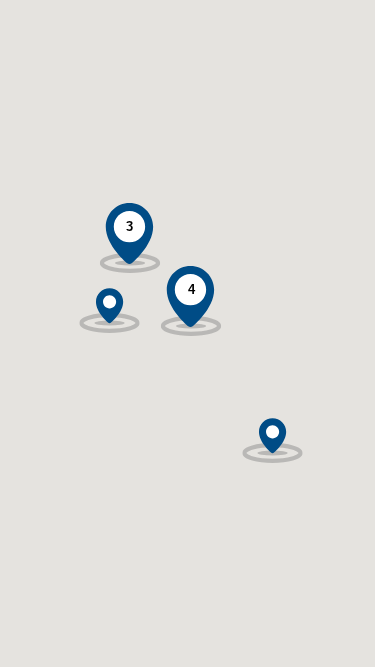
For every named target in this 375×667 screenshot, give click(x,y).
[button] (109, 298)
